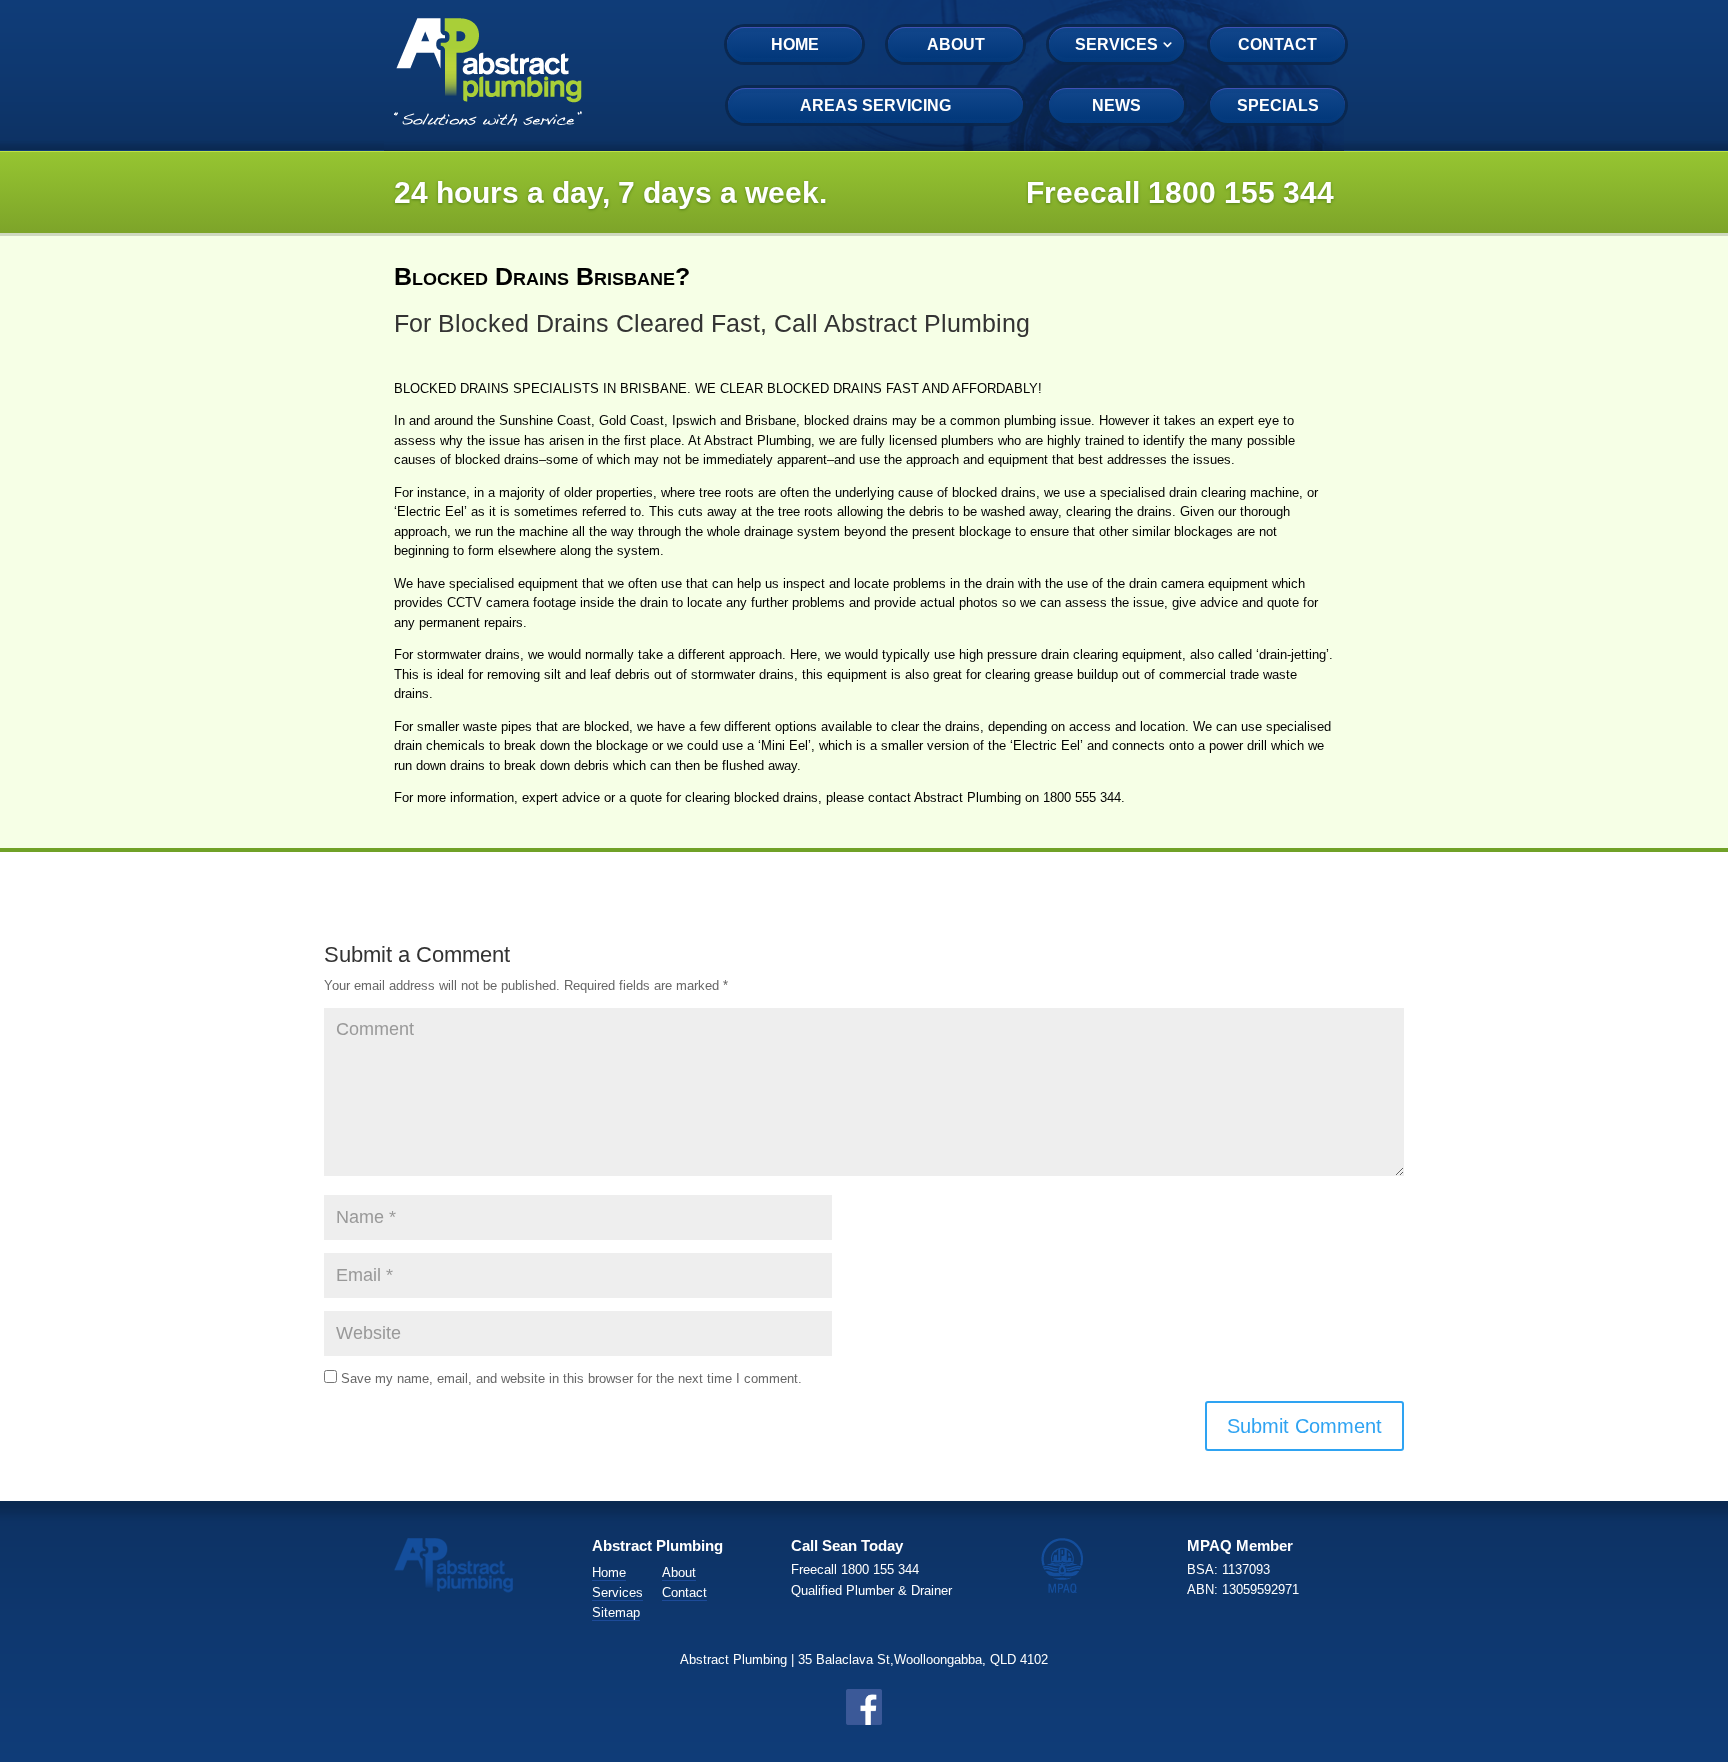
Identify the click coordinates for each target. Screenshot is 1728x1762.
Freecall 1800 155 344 (1180, 192)
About (956, 44)
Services (1116, 44)
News (1116, 105)
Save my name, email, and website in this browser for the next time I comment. (571, 1378)
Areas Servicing (875, 105)
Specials (1278, 105)
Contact (1277, 44)
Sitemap (616, 1612)
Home (795, 44)
